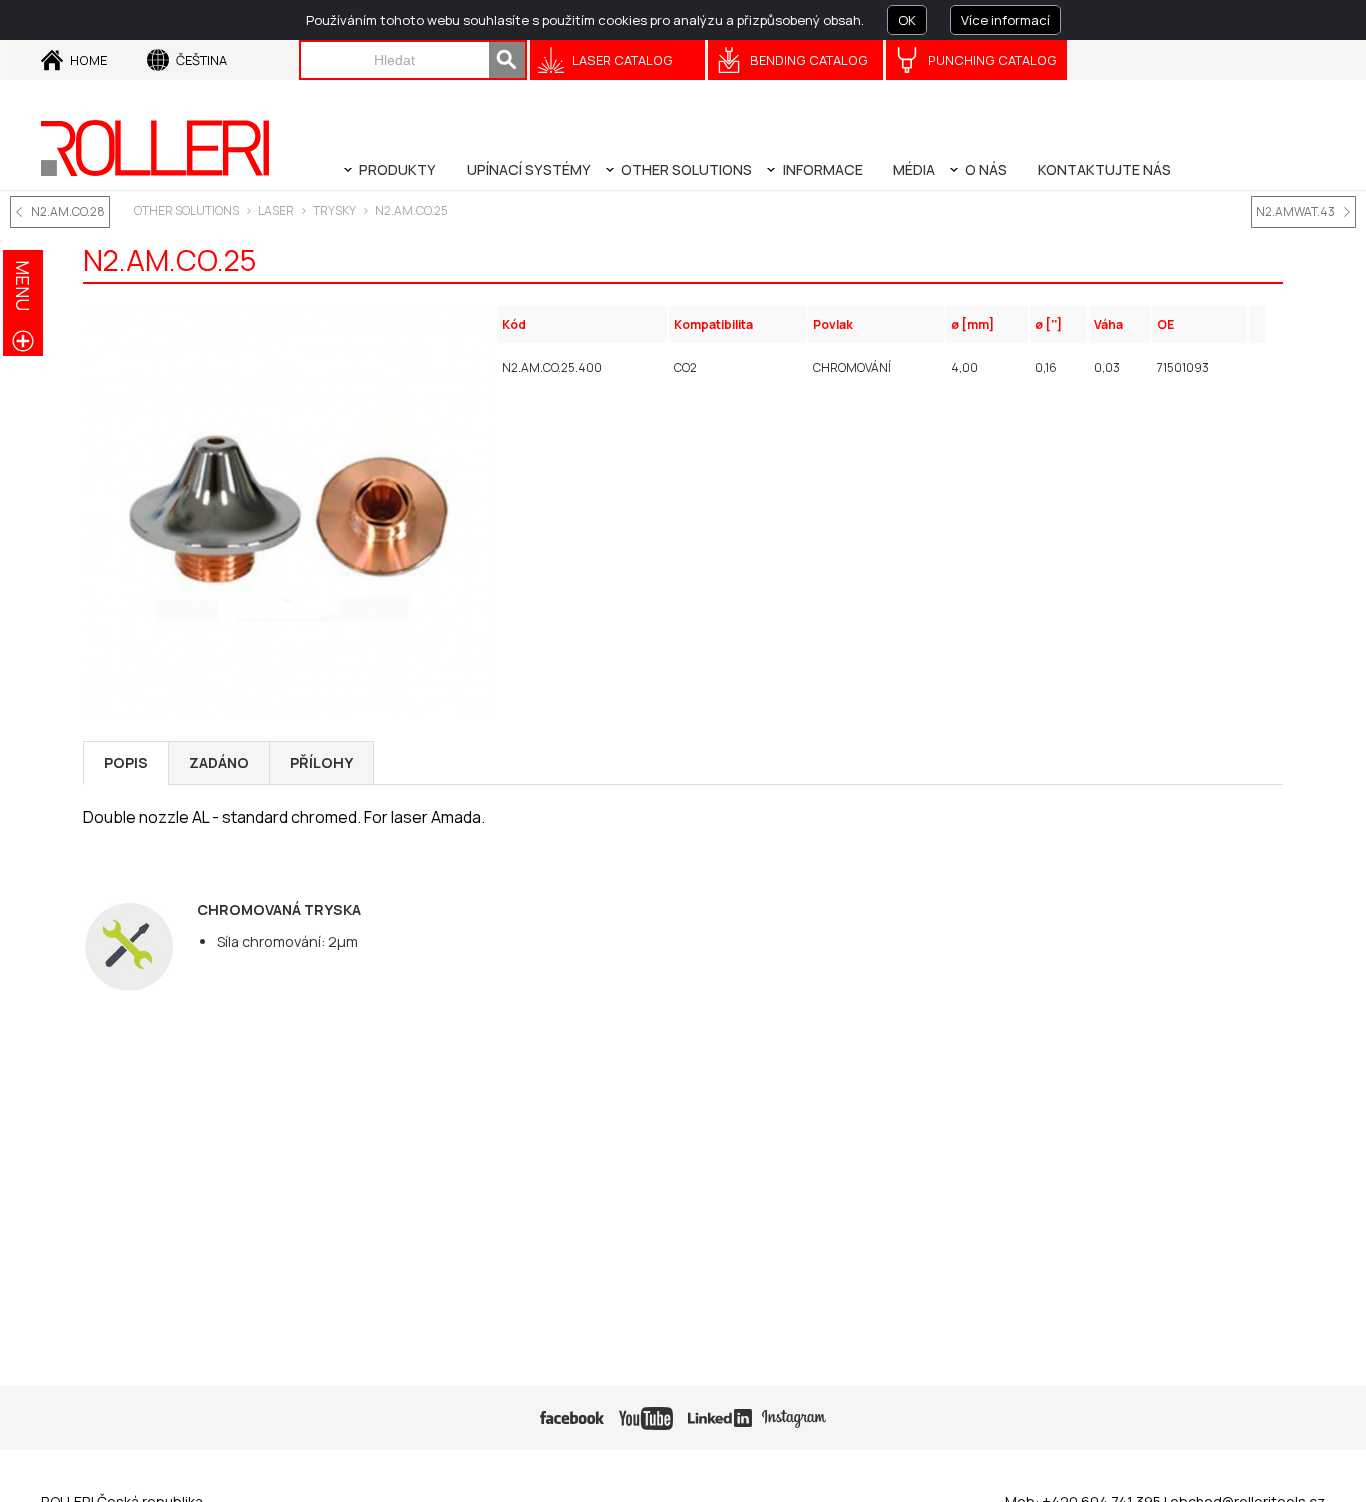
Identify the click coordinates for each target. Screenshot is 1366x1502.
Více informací (1005, 20)
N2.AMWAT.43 (1295, 211)
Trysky (334, 210)
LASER (276, 210)
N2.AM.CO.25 (411, 210)
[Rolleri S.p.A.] (155, 148)
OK (907, 20)
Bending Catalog (809, 60)
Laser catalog (622, 60)
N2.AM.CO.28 (68, 211)
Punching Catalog (992, 60)
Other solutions (186, 210)
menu (23, 285)
